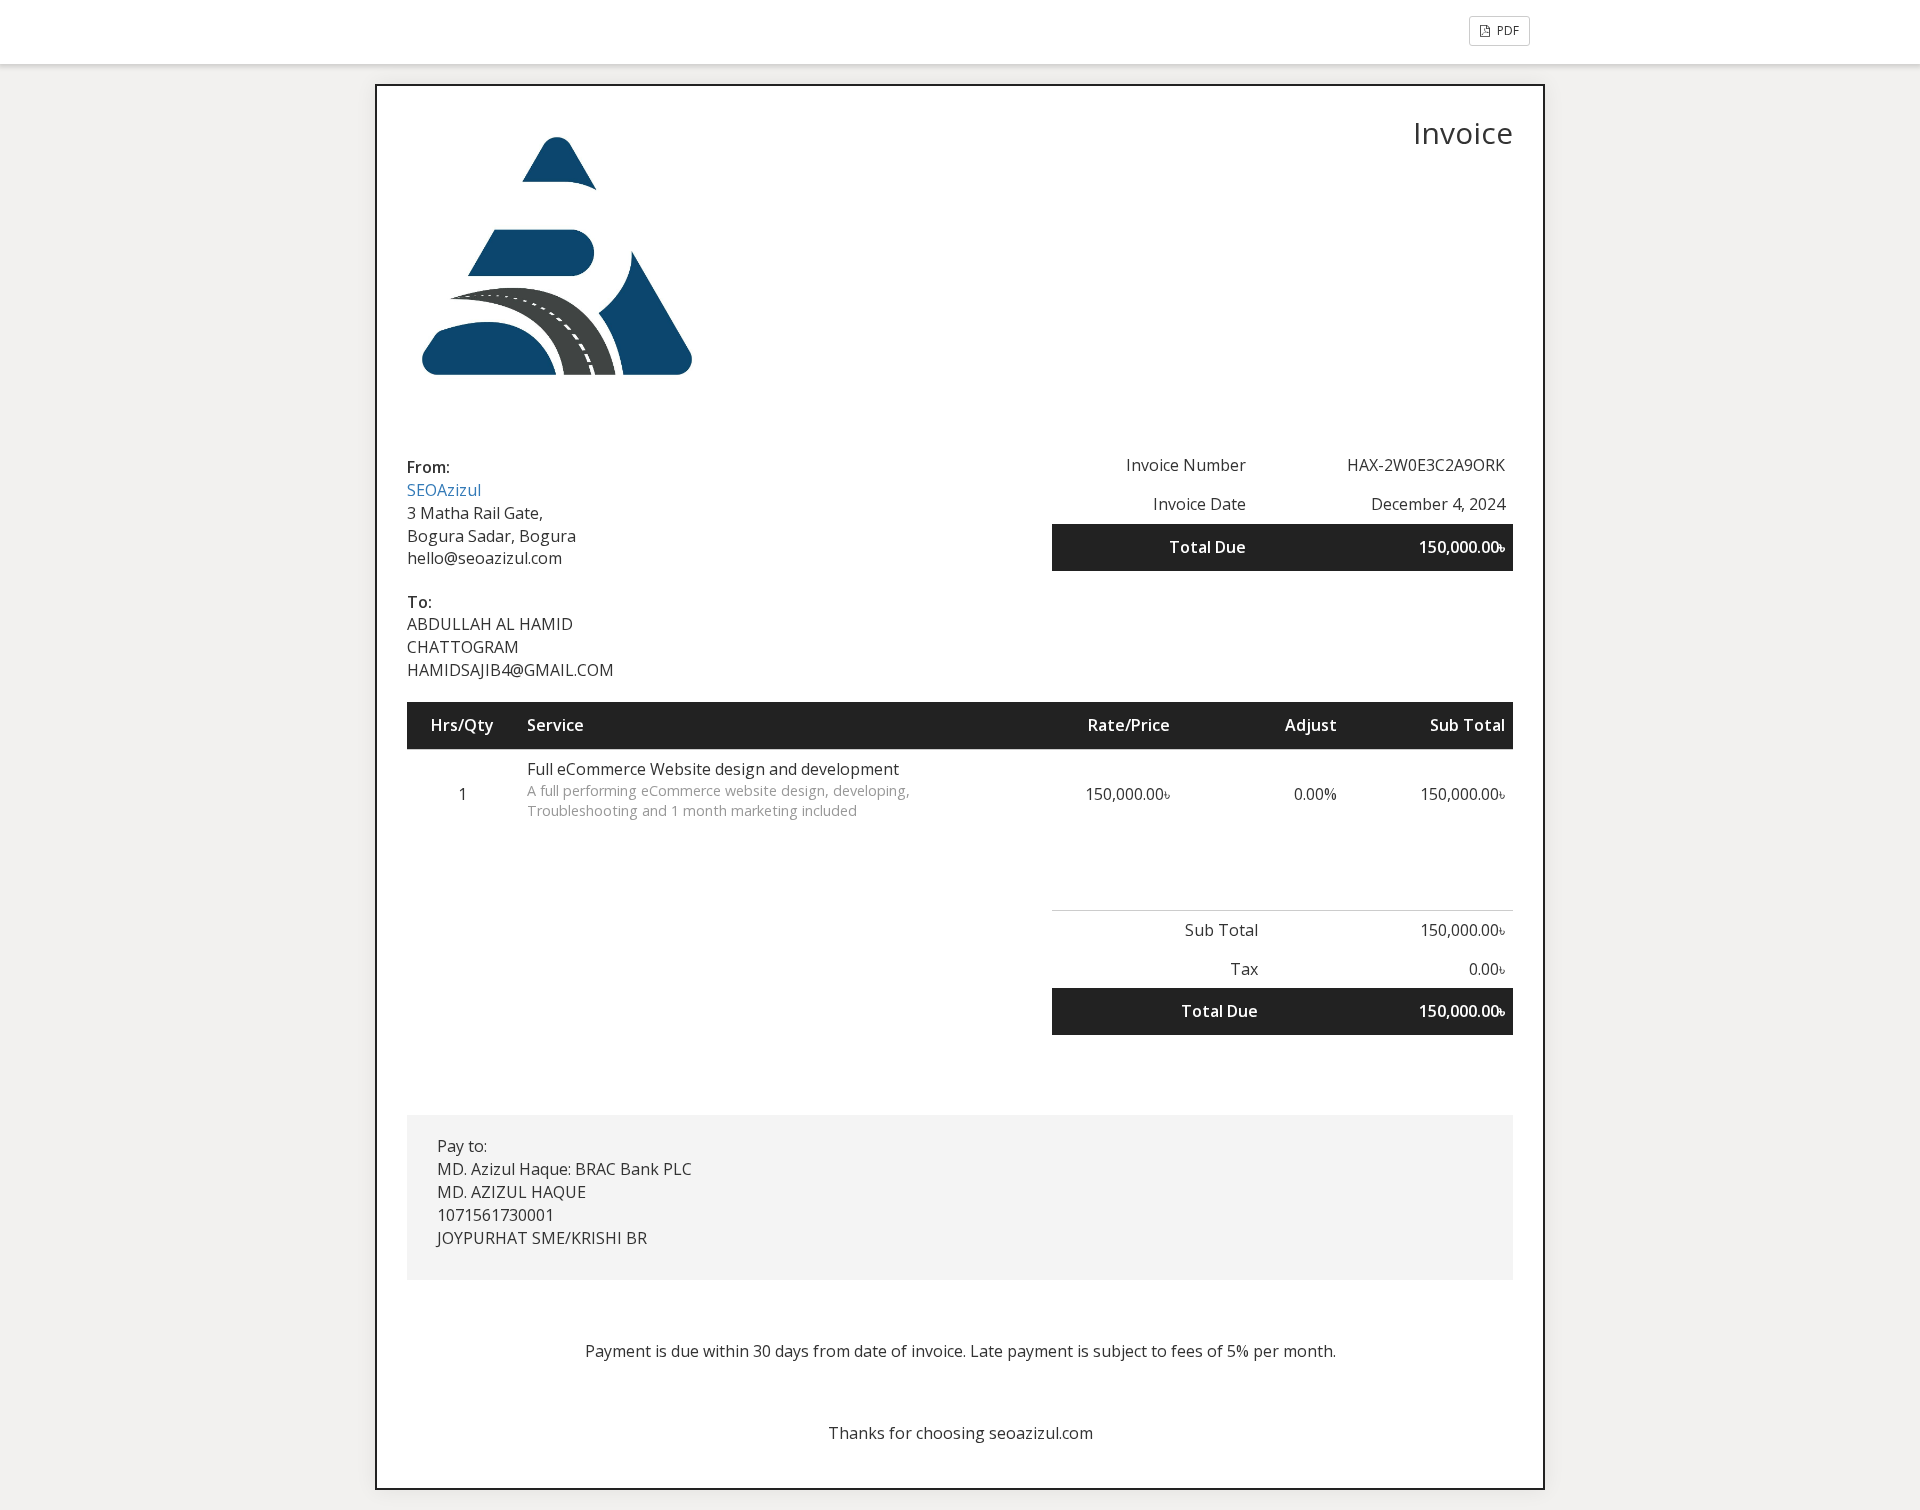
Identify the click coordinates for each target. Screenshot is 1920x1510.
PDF (1506, 30)
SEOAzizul (444, 490)
